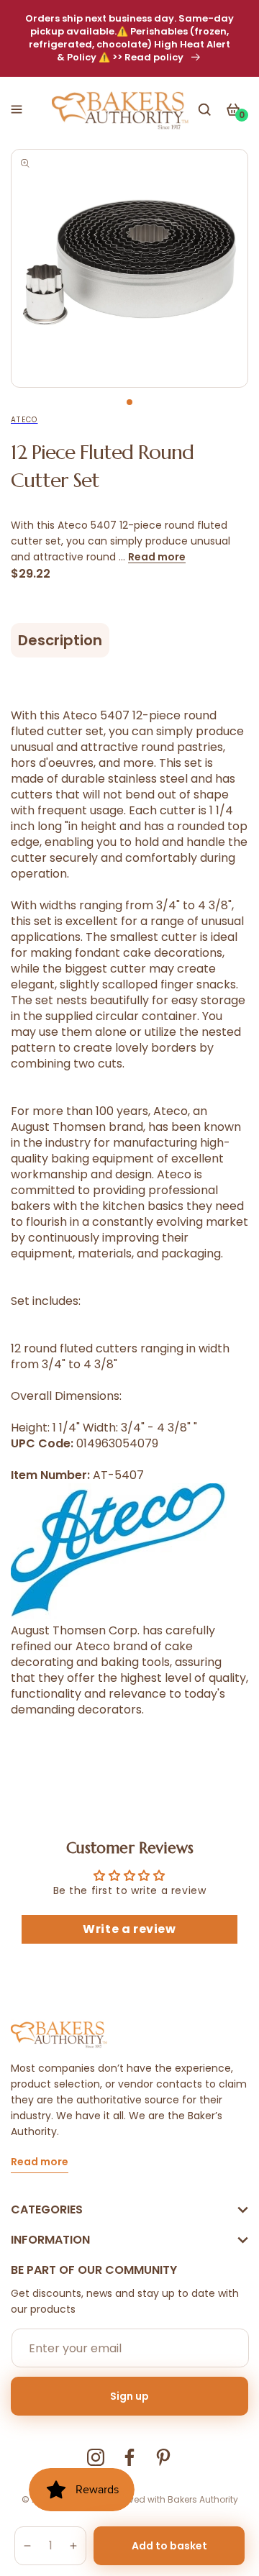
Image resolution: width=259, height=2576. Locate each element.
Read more (157, 557)
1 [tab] (129, 402)
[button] (17, 109)
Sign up (129, 2396)
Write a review (129, 1929)
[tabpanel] (129, 268)
